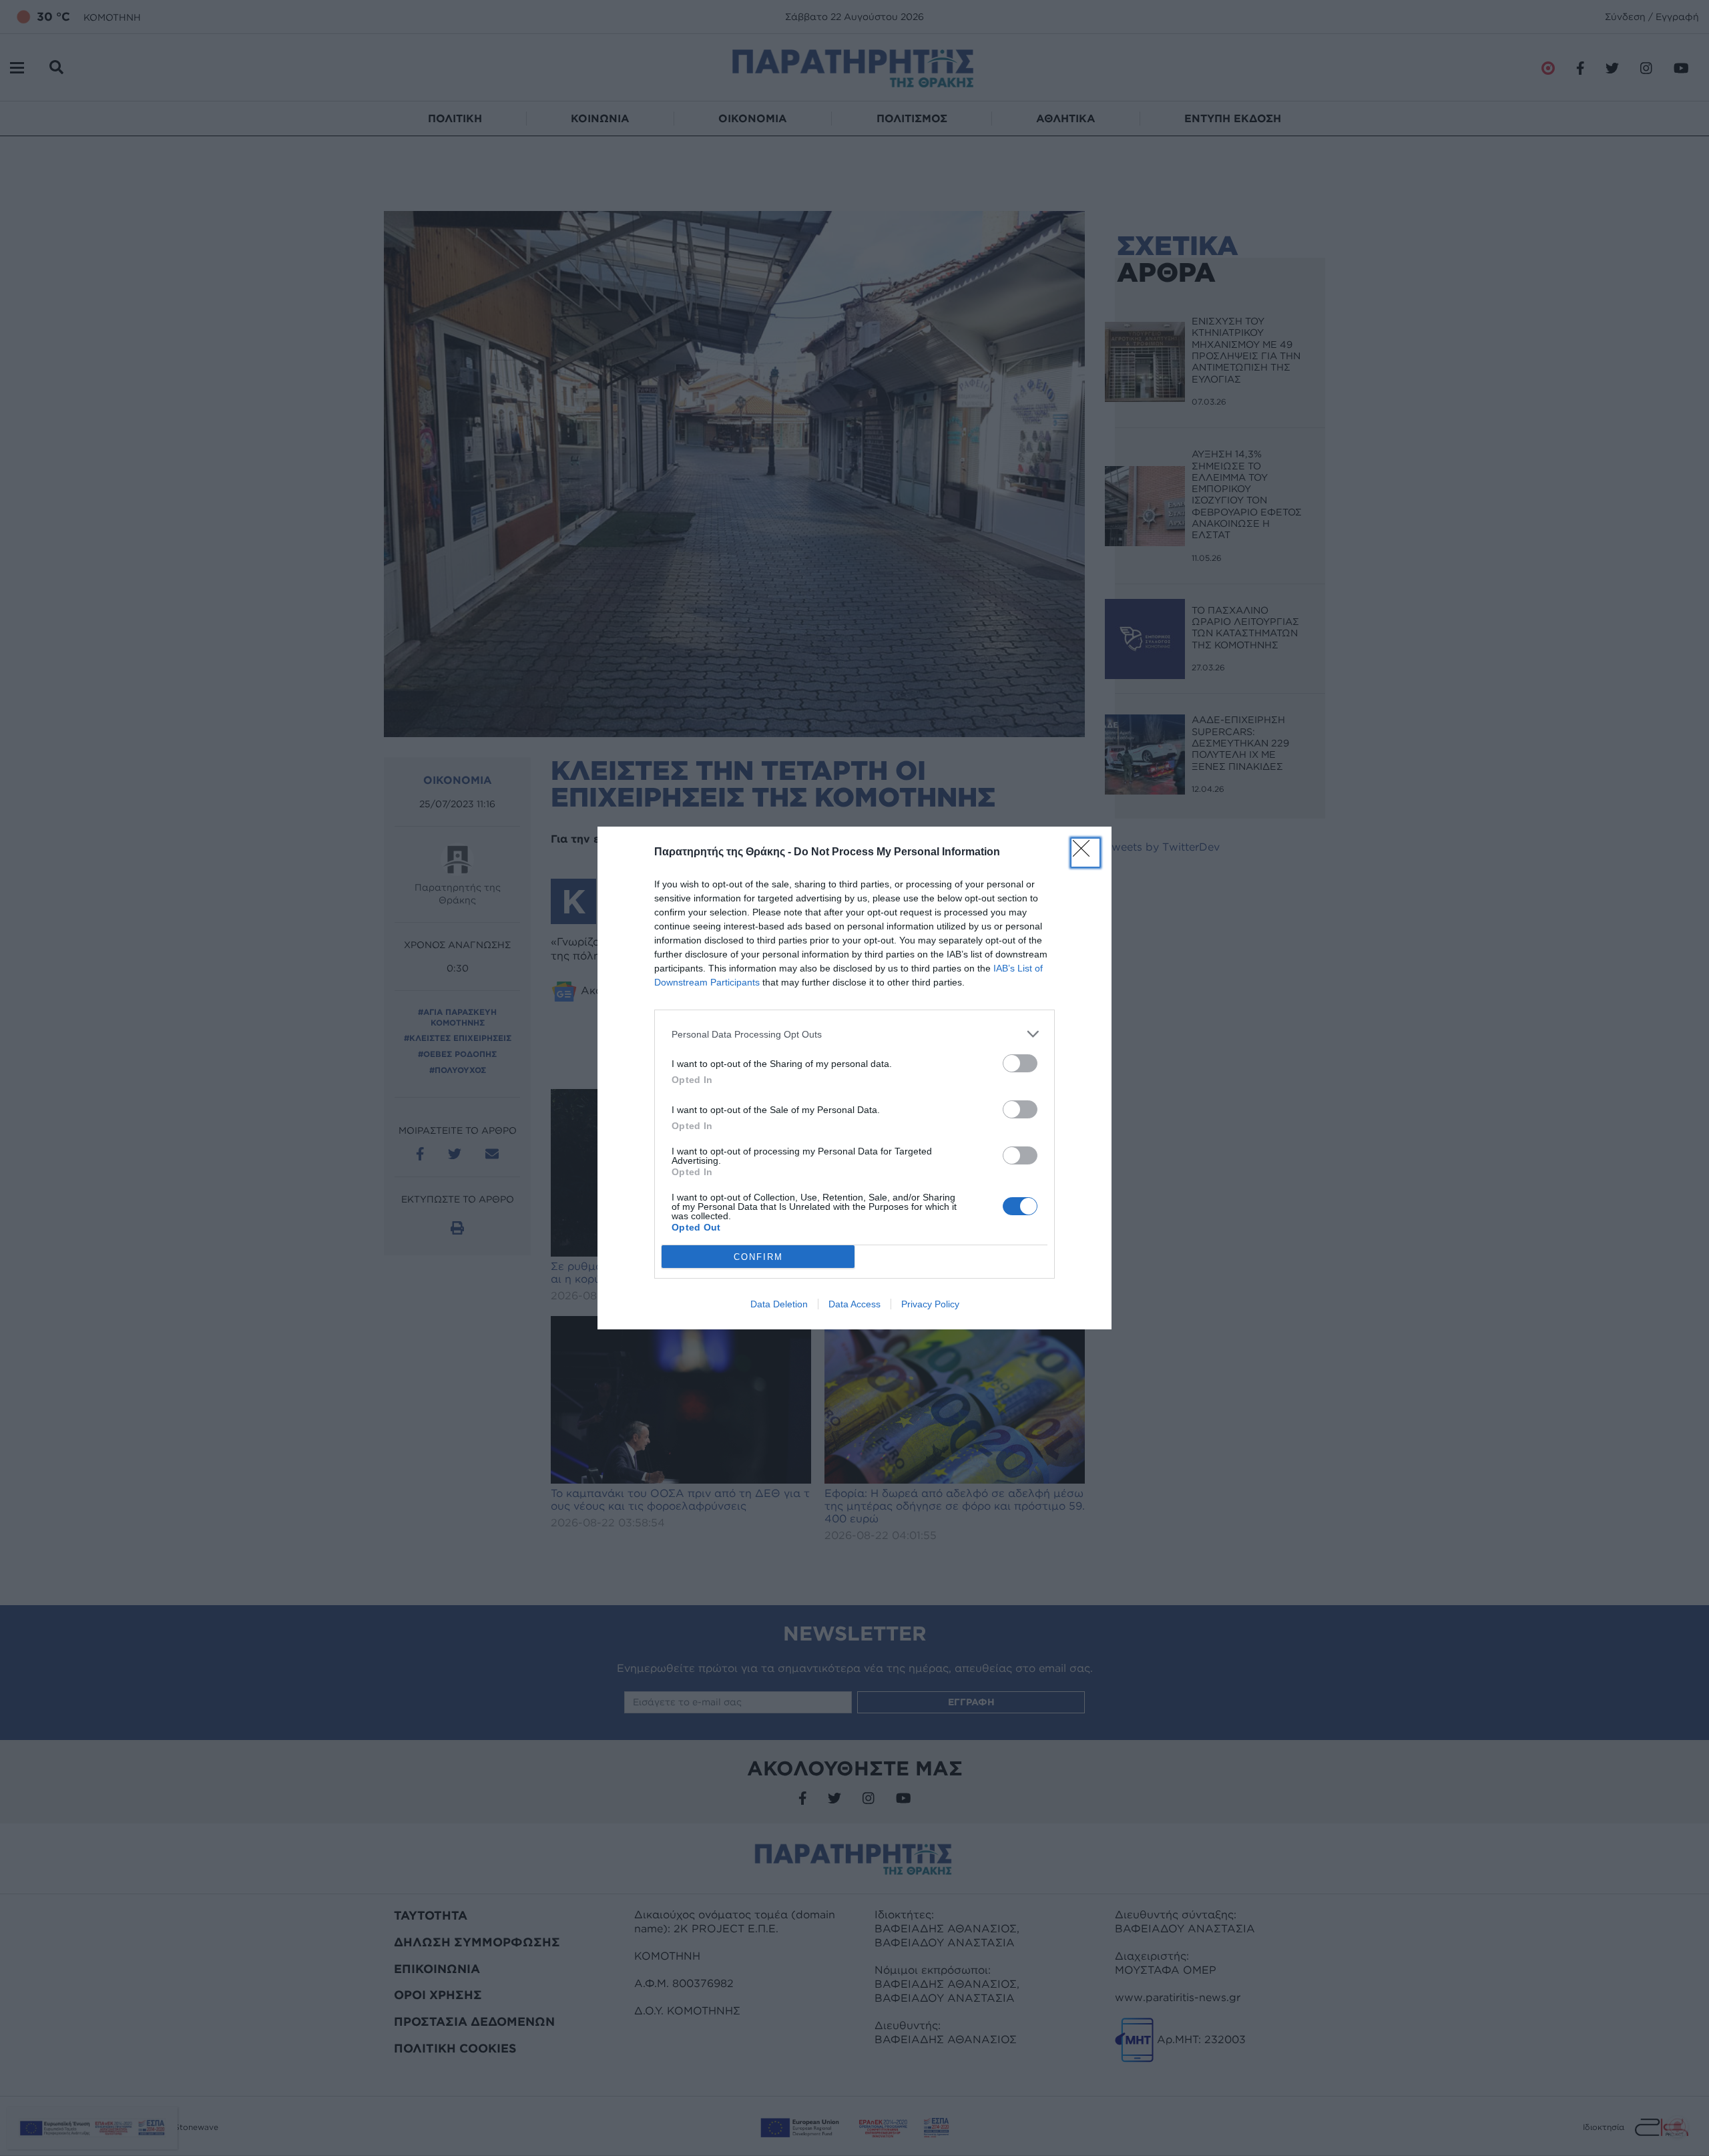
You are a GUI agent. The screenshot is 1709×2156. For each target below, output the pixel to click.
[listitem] (854, 1034)
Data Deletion (779, 1304)
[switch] (1020, 1063)
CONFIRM (758, 1257)
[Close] (1085, 853)
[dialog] (854, 1078)
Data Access (854, 1304)
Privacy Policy (930, 1304)
